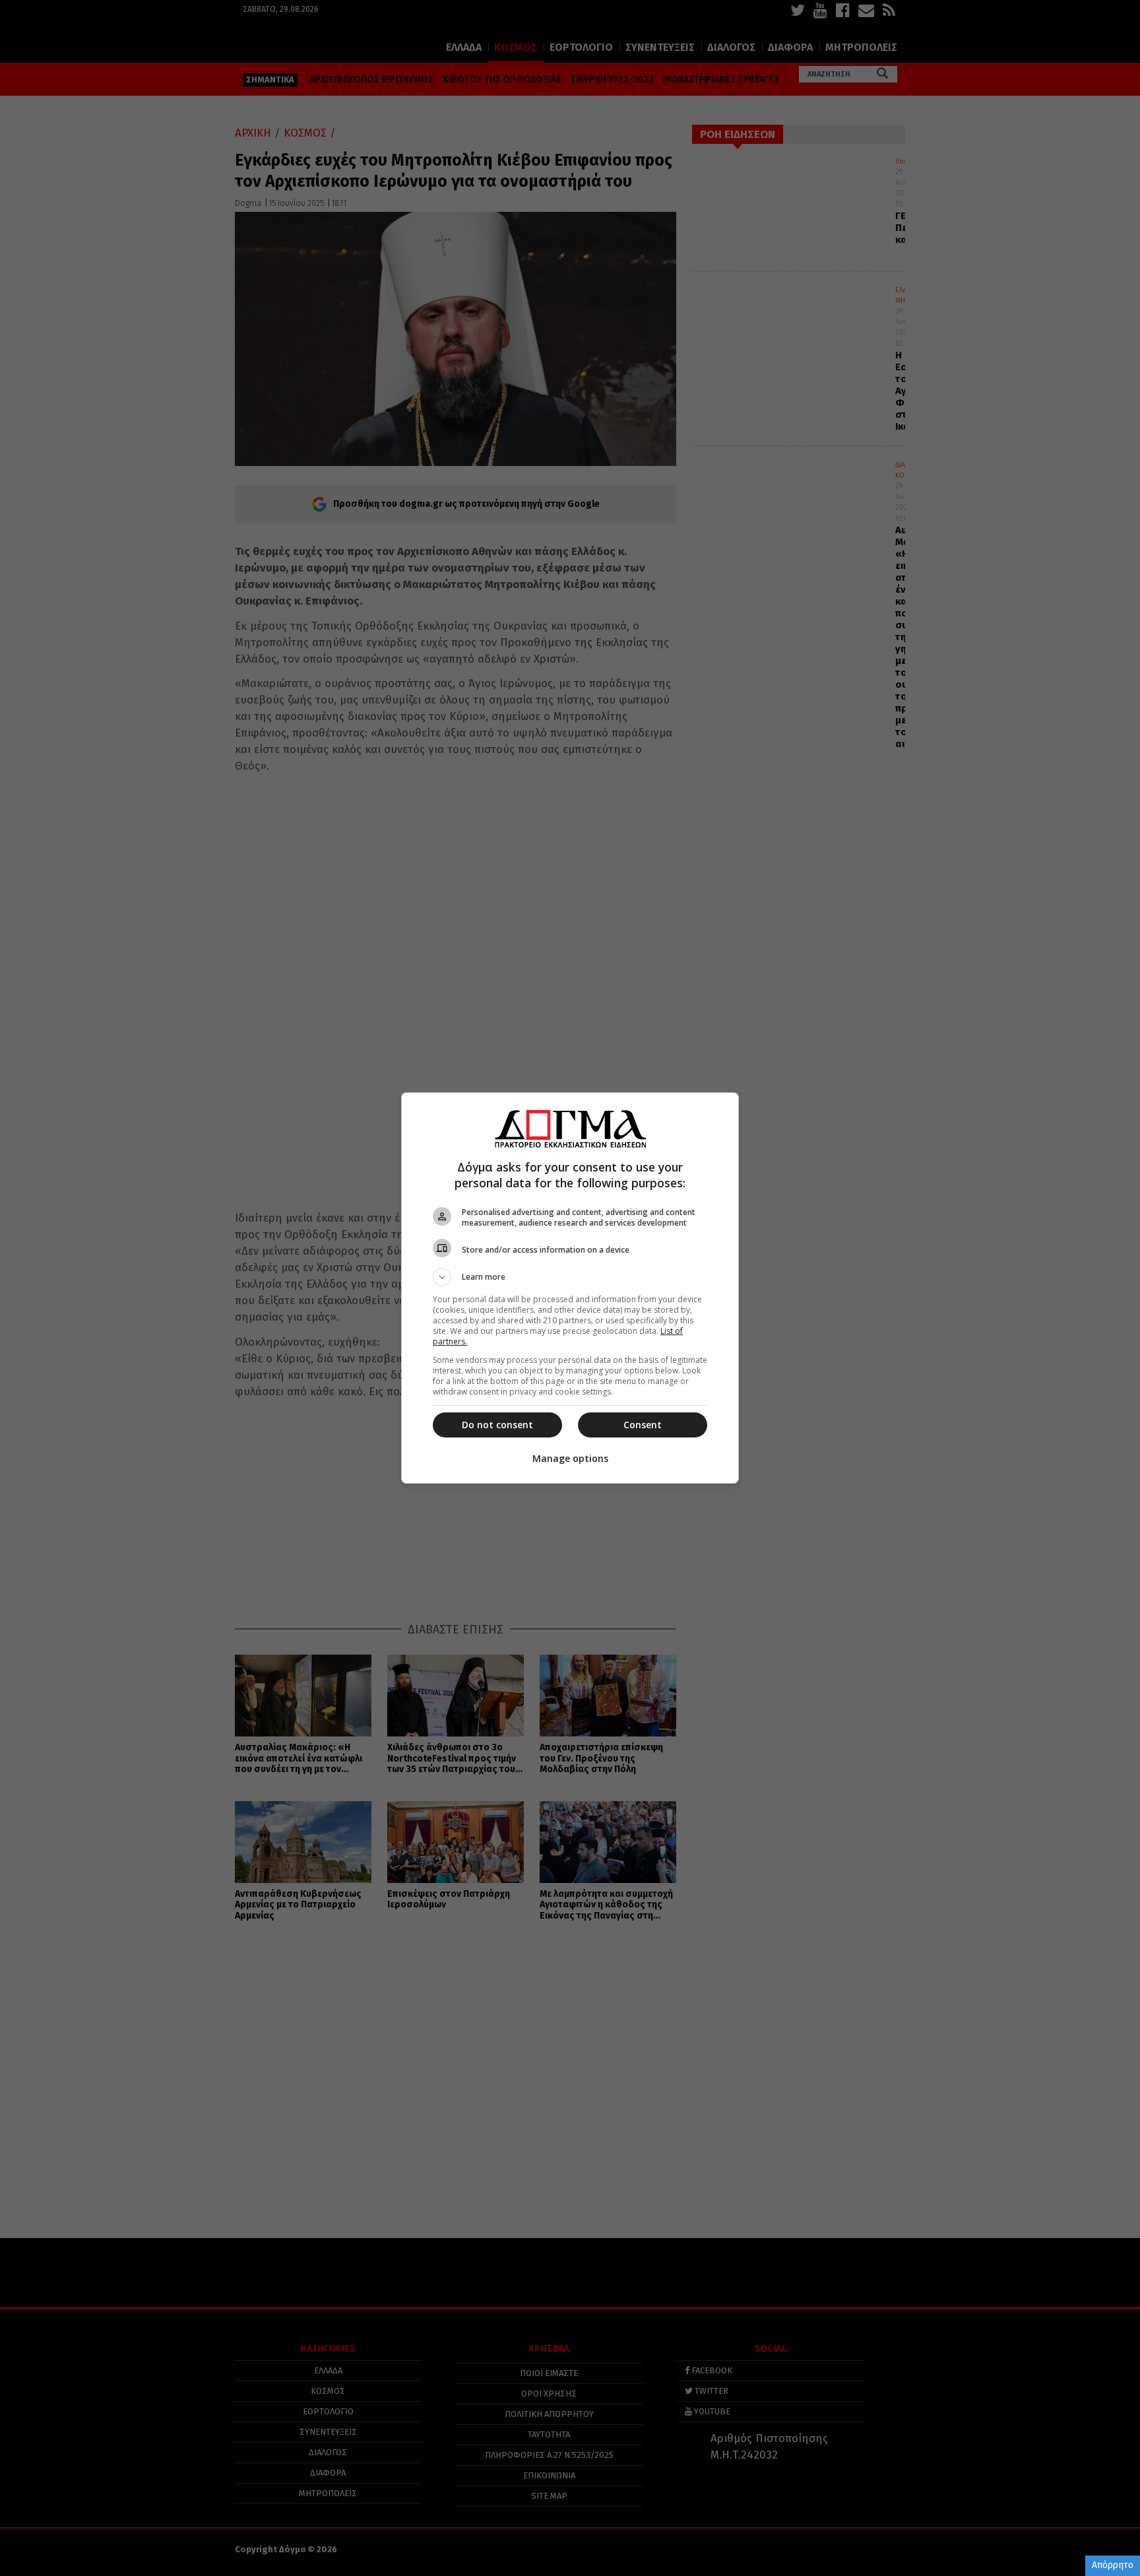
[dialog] (570, 1288)
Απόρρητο (1113, 2565)
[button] (570, 1277)
